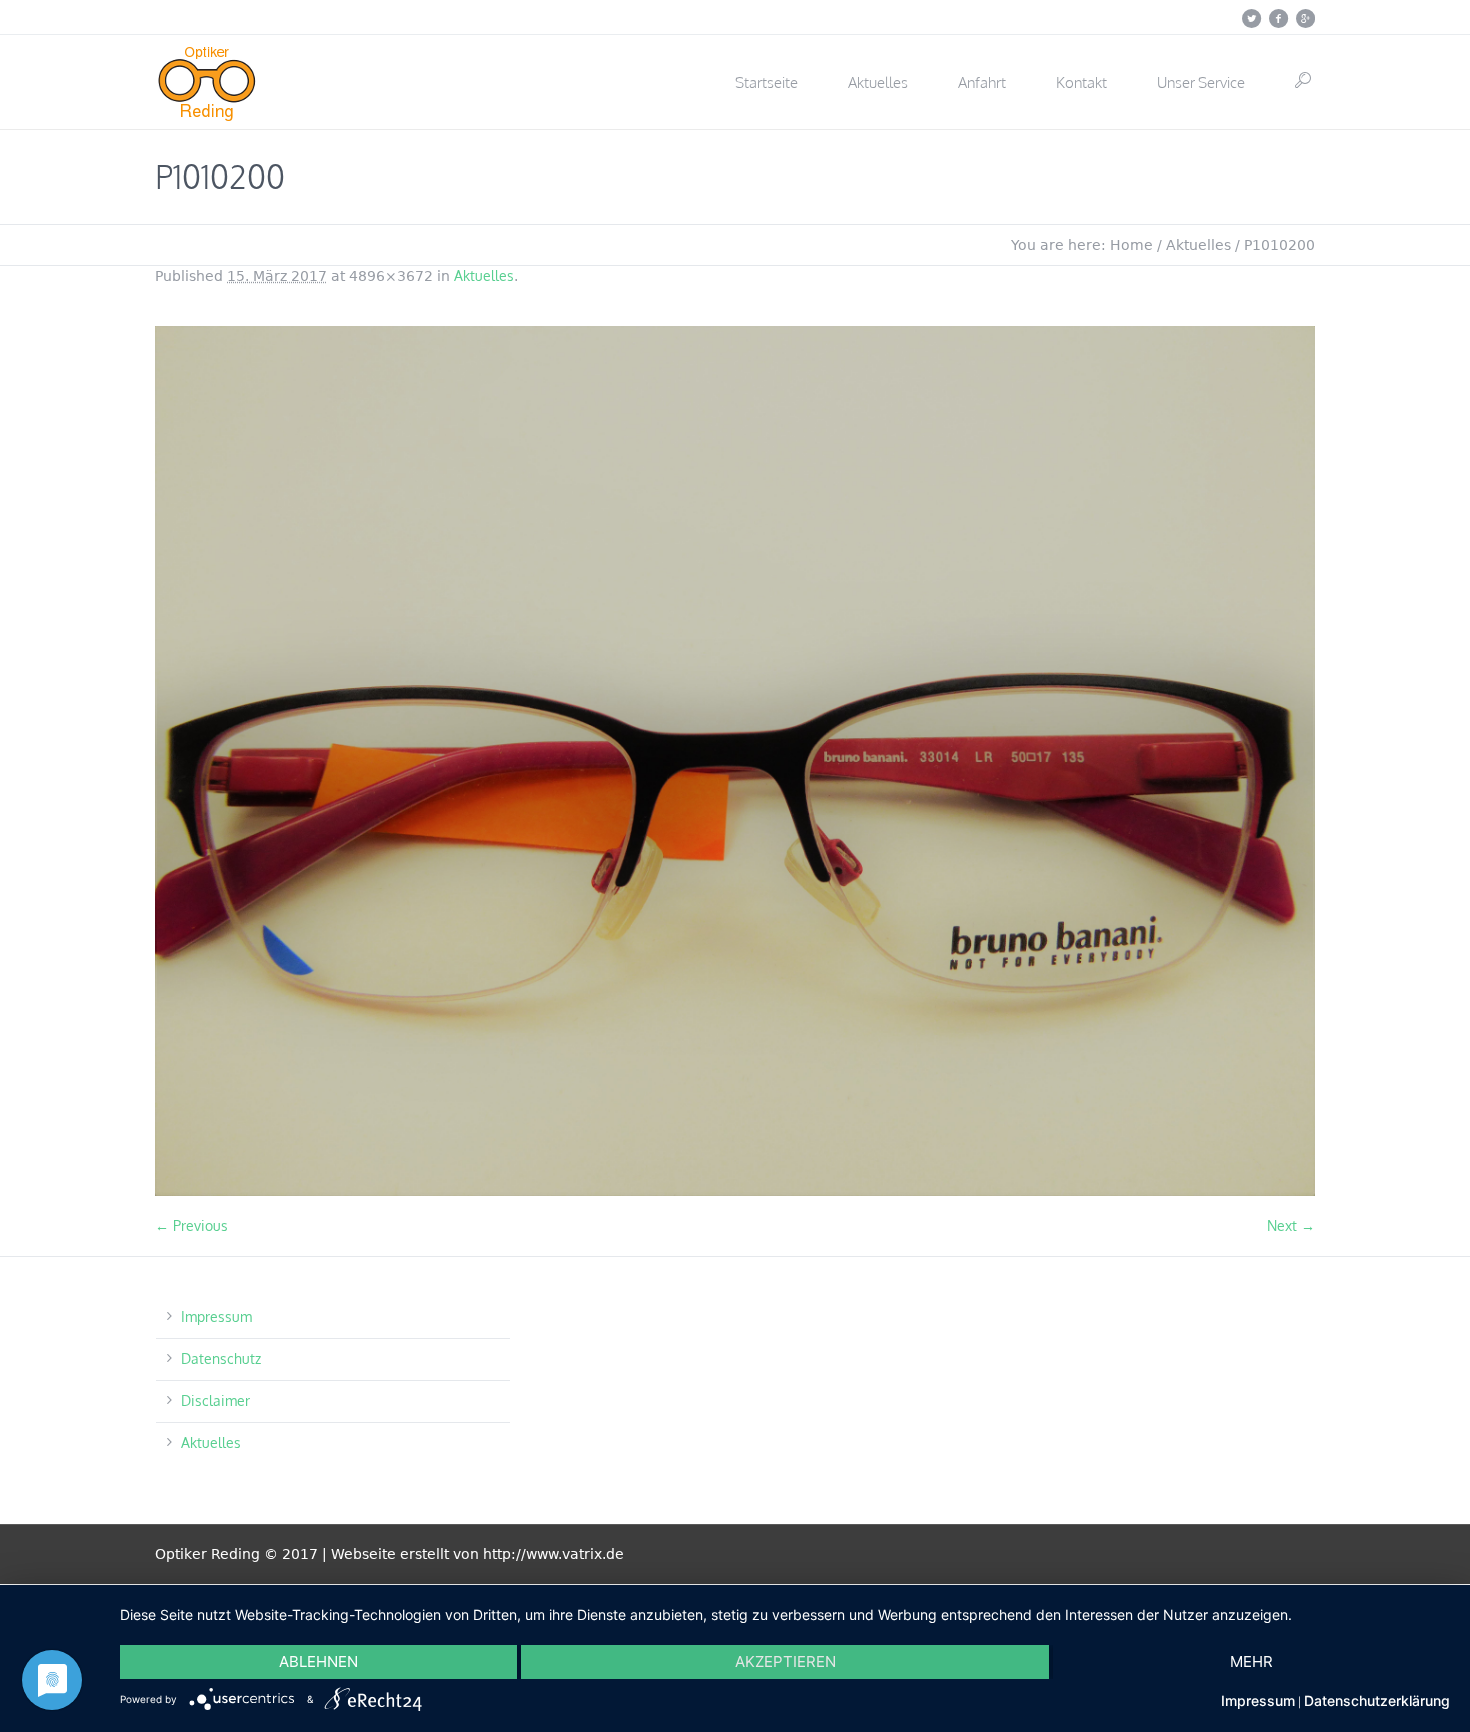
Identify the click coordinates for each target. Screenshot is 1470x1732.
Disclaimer (215, 1400)
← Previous (191, 1225)
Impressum (216, 1316)
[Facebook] (1278, 18)
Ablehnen (318, 1661)
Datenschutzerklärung (1377, 1700)
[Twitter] (1251, 18)
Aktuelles (1198, 245)
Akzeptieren (785, 1661)
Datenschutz (221, 1358)
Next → (1291, 1225)
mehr (1251, 1661)
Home (1131, 245)
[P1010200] (735, 761)
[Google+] (1305, 18)
